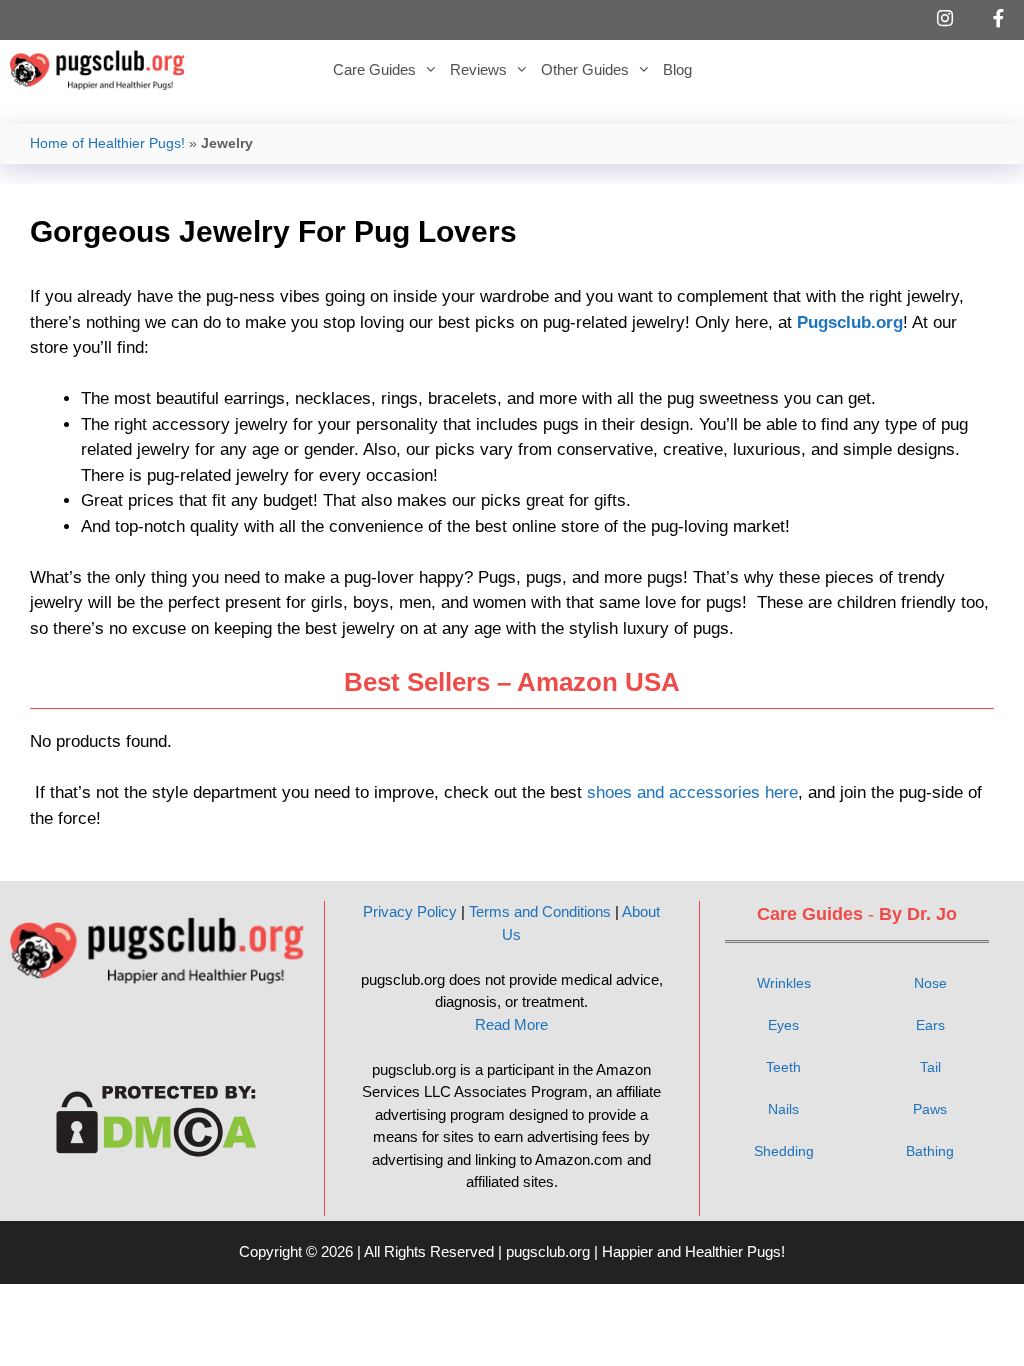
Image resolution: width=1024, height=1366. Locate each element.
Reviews (478, 69)
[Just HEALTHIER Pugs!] (102, 70)
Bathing (930, 1151)
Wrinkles (784, 983)
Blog (677, 69)
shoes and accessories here (692, 792)
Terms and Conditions (540, 911)
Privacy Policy (410, 911)
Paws (930, 1109)
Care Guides (374, 69)
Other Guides (585, 69)
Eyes (783, 1025)
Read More (511, 1024)
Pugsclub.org (850, 322)
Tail (930, 1067)
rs (939, 1025)
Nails (783, 1109)
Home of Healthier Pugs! (107, 143)
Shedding (784, 1151)
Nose (930, 983)
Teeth (783, 1067)
